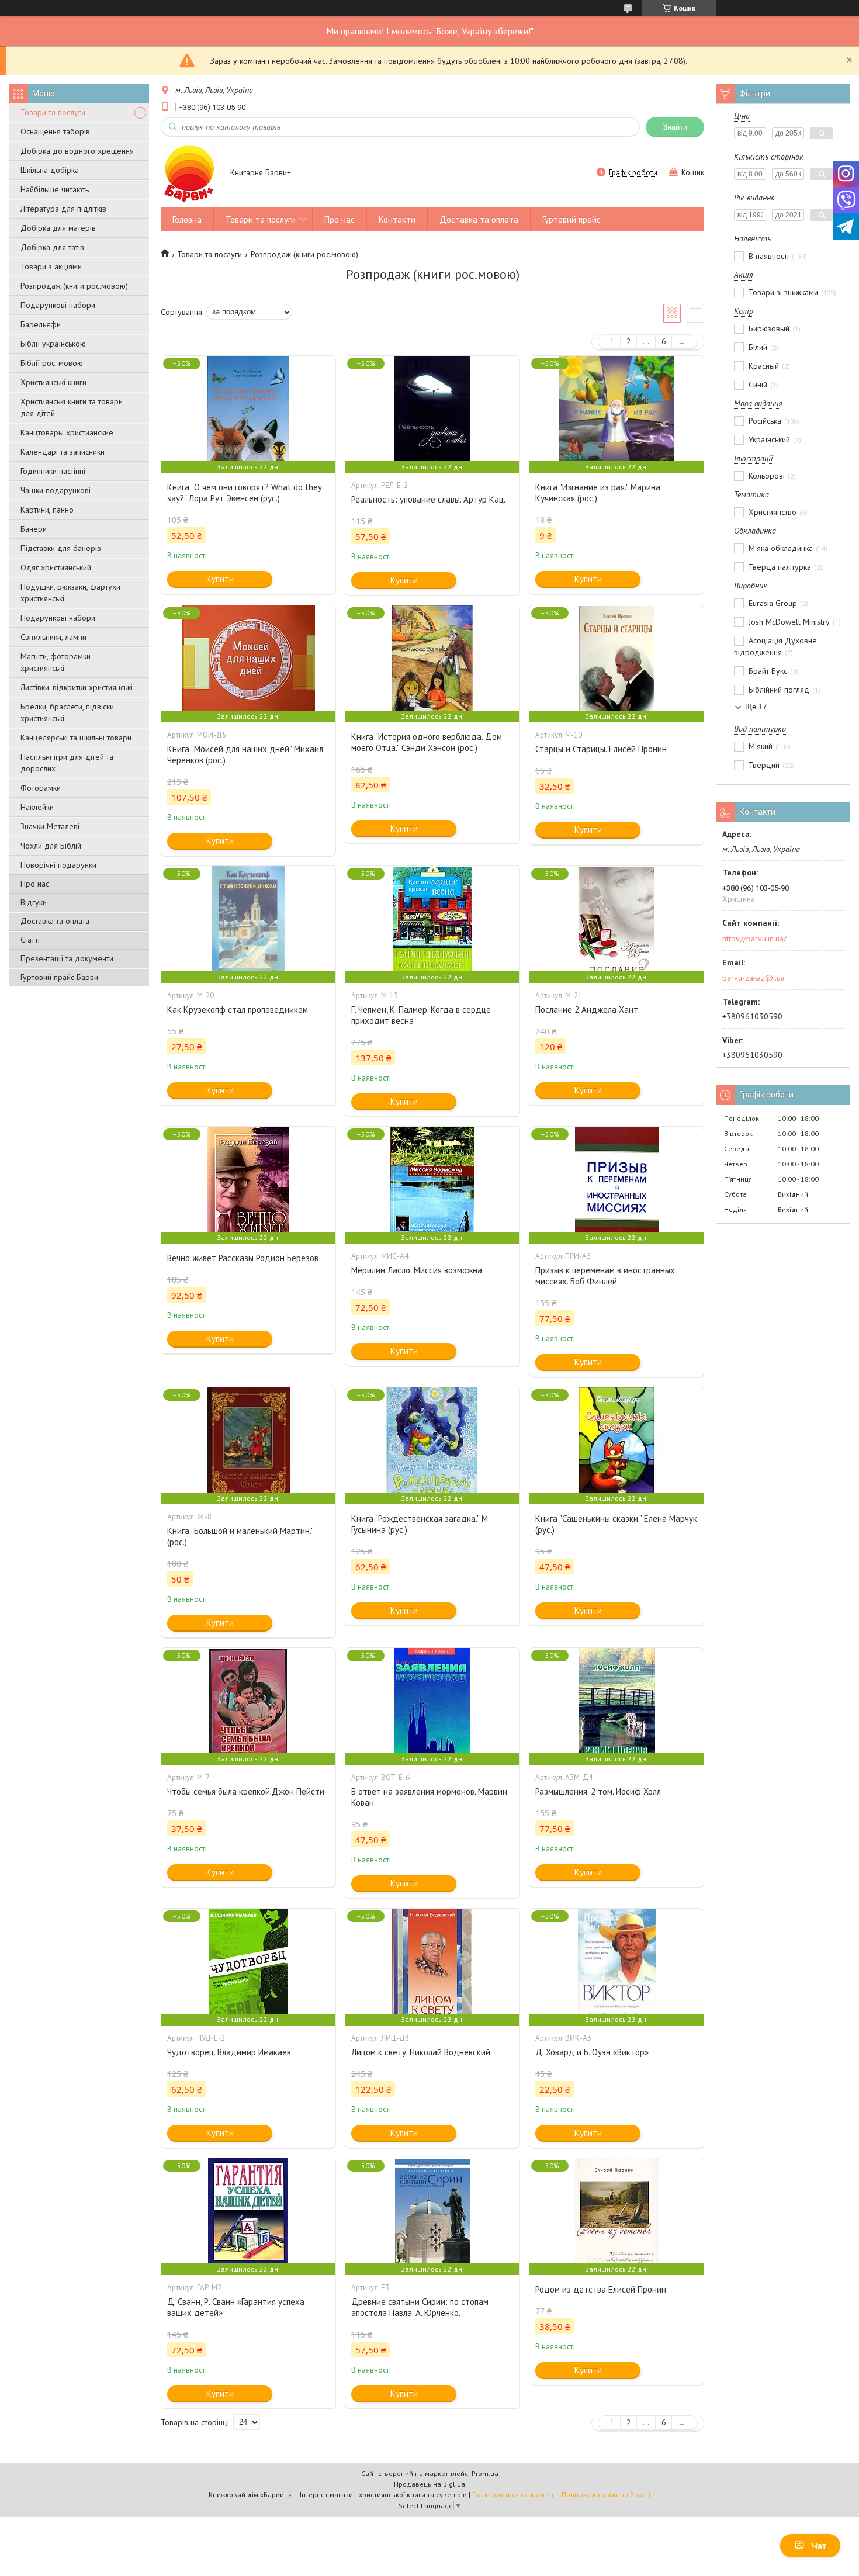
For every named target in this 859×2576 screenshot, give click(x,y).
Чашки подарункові (56, 490)
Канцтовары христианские (67, 432)
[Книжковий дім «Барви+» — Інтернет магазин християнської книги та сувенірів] (190, 174)
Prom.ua (485, 2473)
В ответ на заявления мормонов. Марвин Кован (429, 1797)
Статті (30, 940)
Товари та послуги (53, 112)
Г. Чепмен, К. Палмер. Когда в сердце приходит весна (421, 1015)
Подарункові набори (58, 305)
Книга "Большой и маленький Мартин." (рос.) (240, 1536)
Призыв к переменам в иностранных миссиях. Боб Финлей (605, 1276)
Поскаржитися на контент (514, 2494)
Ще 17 (756, 707)
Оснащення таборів (55, 131)
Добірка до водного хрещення (77, 151)
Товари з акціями (51, 266)
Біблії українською (53, 344)
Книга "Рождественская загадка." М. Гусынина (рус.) (420, 1524)
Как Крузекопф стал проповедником (238, 1010)
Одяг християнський (56, 567)
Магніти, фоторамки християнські (56, 662)
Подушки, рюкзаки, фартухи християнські (70, 593)
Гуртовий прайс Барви (59, 977)
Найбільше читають (55, 189)
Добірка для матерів (58, 228)
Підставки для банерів (61, 548)
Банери (34, 529)
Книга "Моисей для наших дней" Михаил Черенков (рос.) (245, 754)
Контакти (397, 219)
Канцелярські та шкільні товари (76, 738)
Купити (220, 579)
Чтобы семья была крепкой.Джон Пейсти (246, 1791)
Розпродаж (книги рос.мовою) (74, 286)
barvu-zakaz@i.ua (754, 978)
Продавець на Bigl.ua (430, 2484)
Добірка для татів (52, 247)
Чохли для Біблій (51, 846)
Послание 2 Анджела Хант (587, 1010)
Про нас (35, 884)
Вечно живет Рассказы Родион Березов (243, 1258)
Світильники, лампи (53, 637)
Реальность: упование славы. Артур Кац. (428, 499)
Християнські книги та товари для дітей (72, 407)
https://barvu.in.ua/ (754, 939)
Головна (187, 219)
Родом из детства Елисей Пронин (601, 2289)
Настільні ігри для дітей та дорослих (67, 763)
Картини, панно (47, 510)
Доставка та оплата (55, 921)
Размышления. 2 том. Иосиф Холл (598, 1791)
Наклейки (37, 807)
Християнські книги (53, 382)
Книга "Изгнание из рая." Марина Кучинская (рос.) (598, 493)
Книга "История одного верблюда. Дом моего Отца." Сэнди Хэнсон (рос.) (427, 742)
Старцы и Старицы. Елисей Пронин (601, 749)
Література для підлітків (63, 209)
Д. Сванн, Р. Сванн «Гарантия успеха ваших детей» (236, 2307)
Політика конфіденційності (606, 2494)
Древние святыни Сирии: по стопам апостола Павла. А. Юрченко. (420, 2307)
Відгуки (34, 902)
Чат (819, 2546)
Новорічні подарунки (58, 865)
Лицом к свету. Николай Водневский (421, 2052)
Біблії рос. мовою (52, 363)
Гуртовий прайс (571, 219)
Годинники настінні (53, 471)
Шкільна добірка (50, 170)
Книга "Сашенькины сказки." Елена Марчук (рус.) (616, 1524)
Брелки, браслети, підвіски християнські (67, 712)
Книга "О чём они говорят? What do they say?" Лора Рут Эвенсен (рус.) (244, 493)
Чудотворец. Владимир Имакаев (229, 2052)
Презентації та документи (67, 958)
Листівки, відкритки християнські (77, 687)
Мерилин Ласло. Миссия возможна (417, 1270)
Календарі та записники (63, 452)
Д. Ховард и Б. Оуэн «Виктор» (592, 2052)
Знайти (675, 127)
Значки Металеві (50, 826)
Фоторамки (41, 788)
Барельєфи (41, 324)
